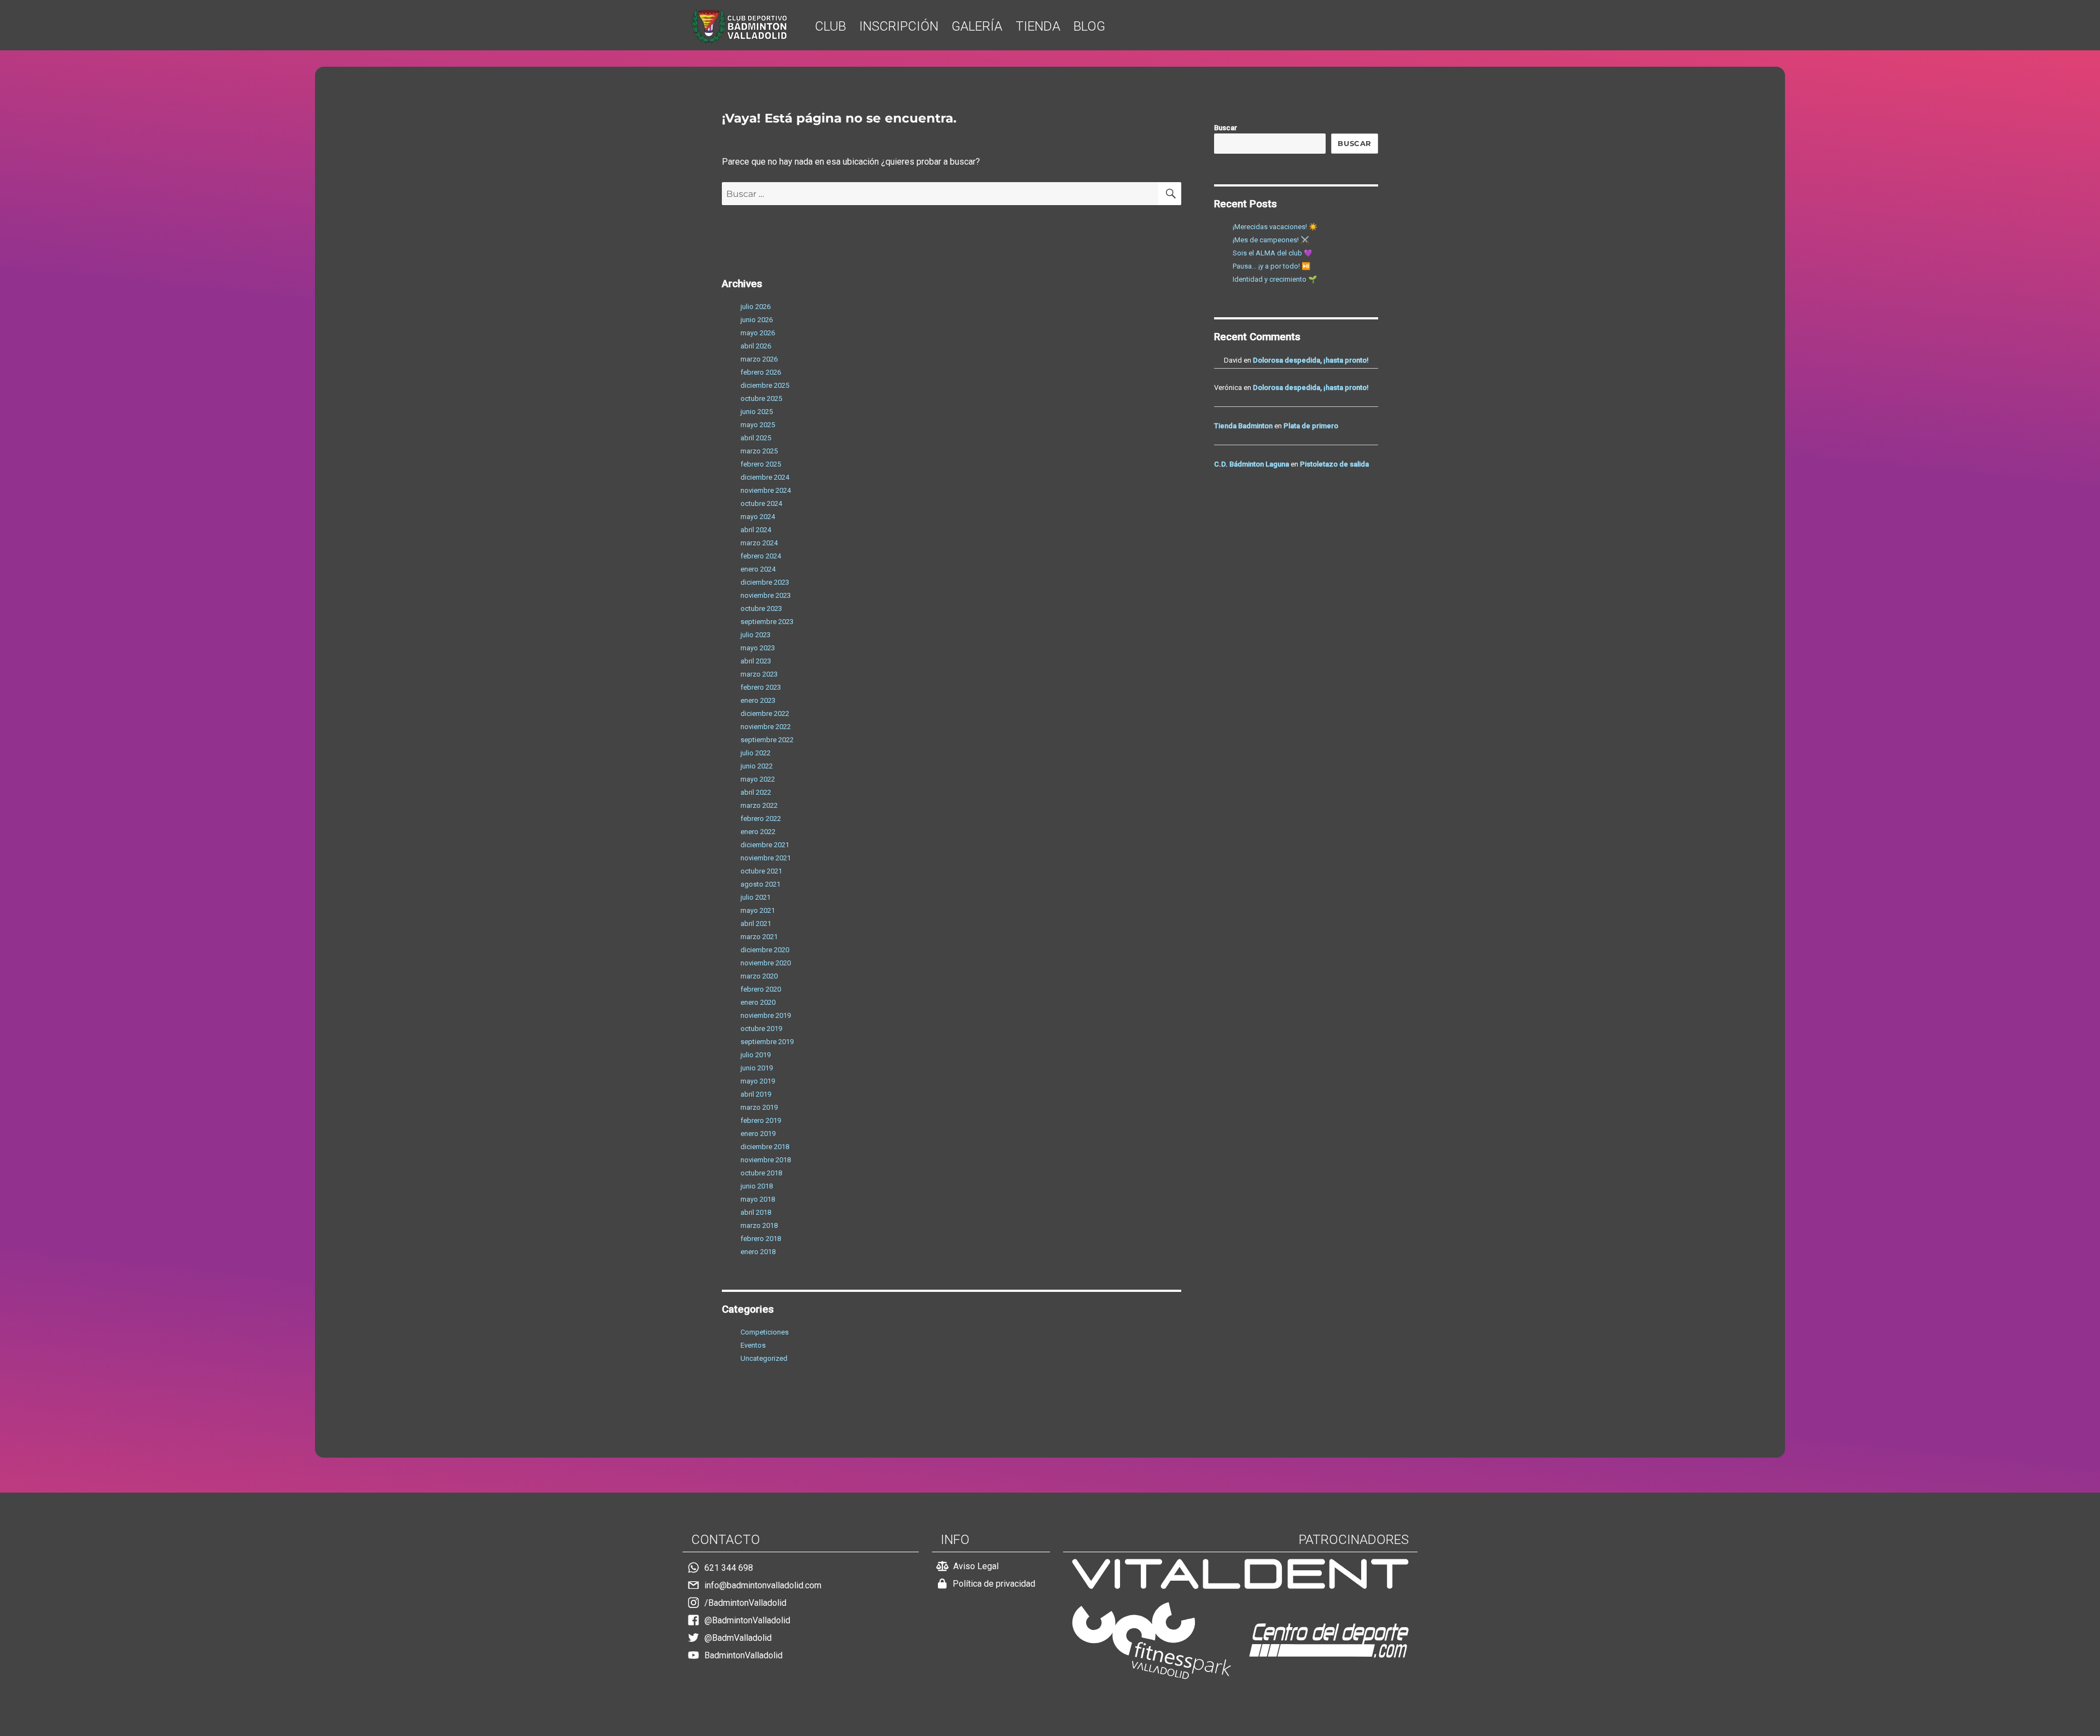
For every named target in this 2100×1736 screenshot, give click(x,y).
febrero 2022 (761, 819)
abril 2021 (756, 924)
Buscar (1226, 128)
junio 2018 (757, 1186)
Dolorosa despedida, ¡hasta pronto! (1311, 360)
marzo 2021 (759, 937)
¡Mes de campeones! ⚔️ (1271, 240)
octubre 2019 (761, 1029)
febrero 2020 (761, 989)
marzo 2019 (759, 1107)
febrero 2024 (761, 556)
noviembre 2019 (766, 1015)
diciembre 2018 (765, 1147)
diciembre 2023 (765, 582)
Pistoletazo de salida (1334, 464)
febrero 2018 (761, 1239)
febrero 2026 (761, 372)
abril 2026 (756, 346)
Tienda (1038, 26)
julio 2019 (756, 1055)
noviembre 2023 (766, 595)
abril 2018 (756, 1212)
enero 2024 (758, 569)
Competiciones (765, 1332)
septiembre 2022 (767, 740)
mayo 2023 (758, 648)
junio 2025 (757, 412)
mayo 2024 (758, 517)
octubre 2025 (761, 398)
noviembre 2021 (766, 858)
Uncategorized (764, 1358)
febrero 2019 (761, 1120)
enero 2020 (758, 1002)
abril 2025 (756, 438)
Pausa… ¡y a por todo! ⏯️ (1271, 266)
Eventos (753, 1345)
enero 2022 (758, 832)
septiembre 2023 (767, 622)
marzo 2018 (759, 1225)
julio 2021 (756, 897)
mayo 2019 (758, 1081)
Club (830, 26)
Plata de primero (1311, 426)
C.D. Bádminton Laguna (1252, 464)
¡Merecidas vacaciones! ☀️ (1275, 227)
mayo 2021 (758, 910)
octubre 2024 (761, 503)
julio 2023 (756, 635)
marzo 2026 (759, 359)
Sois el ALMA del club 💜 (1273, 253)
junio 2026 (757, 320)
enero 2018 (758, 1252)
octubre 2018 (761, 1173)
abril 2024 (756, 530)
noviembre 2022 (766, 727)
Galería (977, 26)
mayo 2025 (758, 425)
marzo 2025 (759, 451)
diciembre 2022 (765, 713)
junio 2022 (757, 766)
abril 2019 (756, 1094)
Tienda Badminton (1243, 426)
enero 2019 (758, 1134)
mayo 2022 (758, 779)
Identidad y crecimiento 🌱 (1275, 279)
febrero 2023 (761, 687)
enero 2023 (758, 700)
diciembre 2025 (765, 385)
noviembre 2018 (766, 1160)
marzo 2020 (759, 976)
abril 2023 (756, 661)
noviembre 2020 (766, 963)
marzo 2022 (759, 805)
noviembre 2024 (766, 490)
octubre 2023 (761, 608)
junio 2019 (757, 1068)
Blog (1089, 26)
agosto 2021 (760, 884)
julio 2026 (756, 307)
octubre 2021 (761, 871)
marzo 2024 (759, 543)
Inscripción (899, 26)
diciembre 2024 (765, 477)
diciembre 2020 (765, 950)
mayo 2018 (758, 1199)
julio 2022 (756, 753)
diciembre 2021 (765, 845)
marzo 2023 (759, 674)
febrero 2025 (761, 464)
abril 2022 (756, 792)
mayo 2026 (758, 333)
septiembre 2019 (767, 1042)
